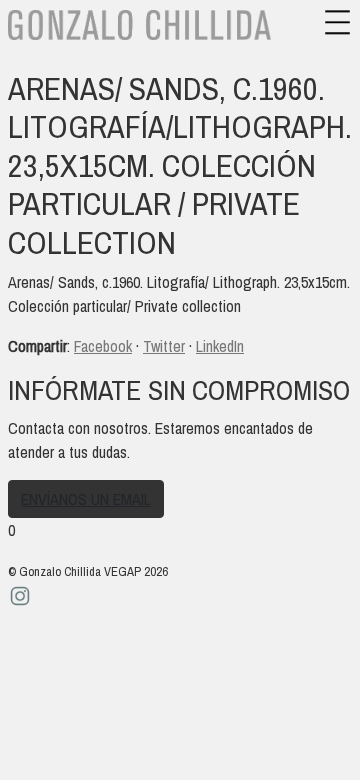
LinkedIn (220, 346)
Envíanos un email (86, 499)
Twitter (164, 346)
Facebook (103, 346)
